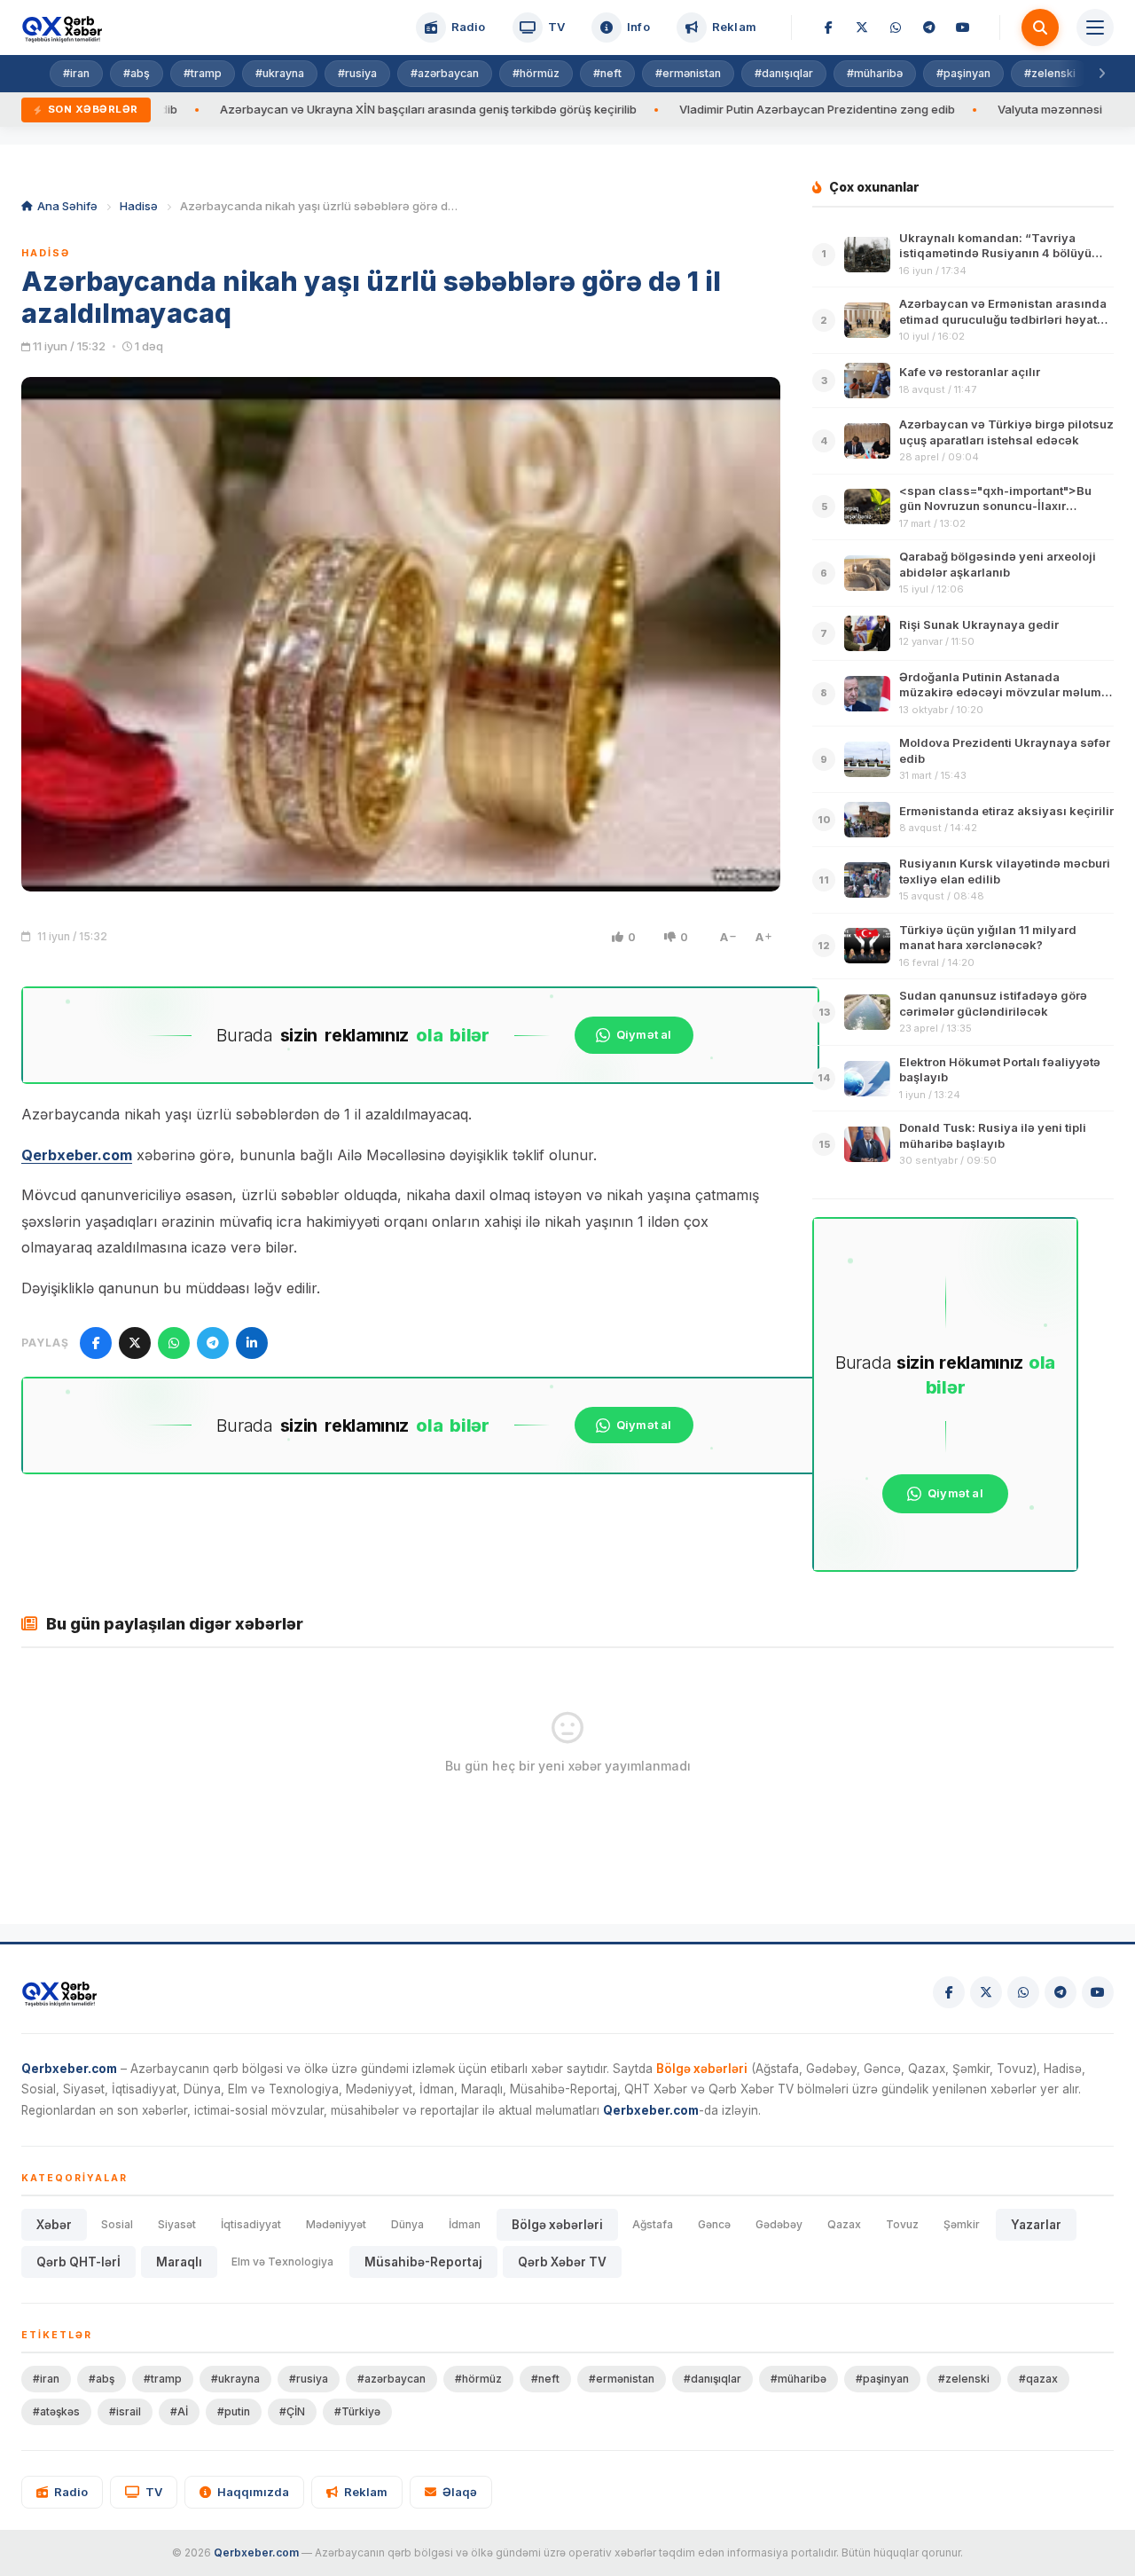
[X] (862, 27)
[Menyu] (1095, 27)
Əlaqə (460, 2492)
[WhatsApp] (896, 27)
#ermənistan (688, 73)
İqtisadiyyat (251, 2224)
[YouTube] (963, 27)
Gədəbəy (779, 2224)
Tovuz (902, 2224)
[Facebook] (828, 27)
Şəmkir (962, 2224)
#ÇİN (292, 2411)
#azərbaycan (445, 73)
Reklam (366, 2492)
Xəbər (54, 2225)
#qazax (1038, 2379)
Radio (71, 2492)
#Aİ (179, 2411)
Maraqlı (179, 2262)
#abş (137, 73)
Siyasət (177, 2224)
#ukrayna (280, 73)
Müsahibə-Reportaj (423, 2262)
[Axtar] (1040, 27)
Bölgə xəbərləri (557, 2225)
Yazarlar (1036, 2225)
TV (154, 2492)
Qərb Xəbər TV (562, 2262)
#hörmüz (536, 73)
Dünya (407, 2224)
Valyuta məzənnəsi (951, 109)
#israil (125, 2411)
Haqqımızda (253, 2492)
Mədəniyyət (336, 2224)
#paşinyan (963, 73)
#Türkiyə (357, 2411)
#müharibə (875, 73)
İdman (465, 2224)
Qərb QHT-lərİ (78, 2262)
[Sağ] (1101, 74)
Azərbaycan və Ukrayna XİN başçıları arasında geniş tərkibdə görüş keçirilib (330, 109)
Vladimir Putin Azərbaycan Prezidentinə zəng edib (719, 109)
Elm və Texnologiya (282, 2262)
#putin (234, 2411)
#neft (607, 73)
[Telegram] (929, 27)
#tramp (203, 73)
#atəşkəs (56, 2411)
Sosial (117, 2224)
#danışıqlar (784, 73)
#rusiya (357, 73)
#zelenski (1050, 73)
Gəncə (714, 2224)
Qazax (844, 2224)
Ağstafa (653, 2224)
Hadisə (139, 206)
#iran (76, 73)
